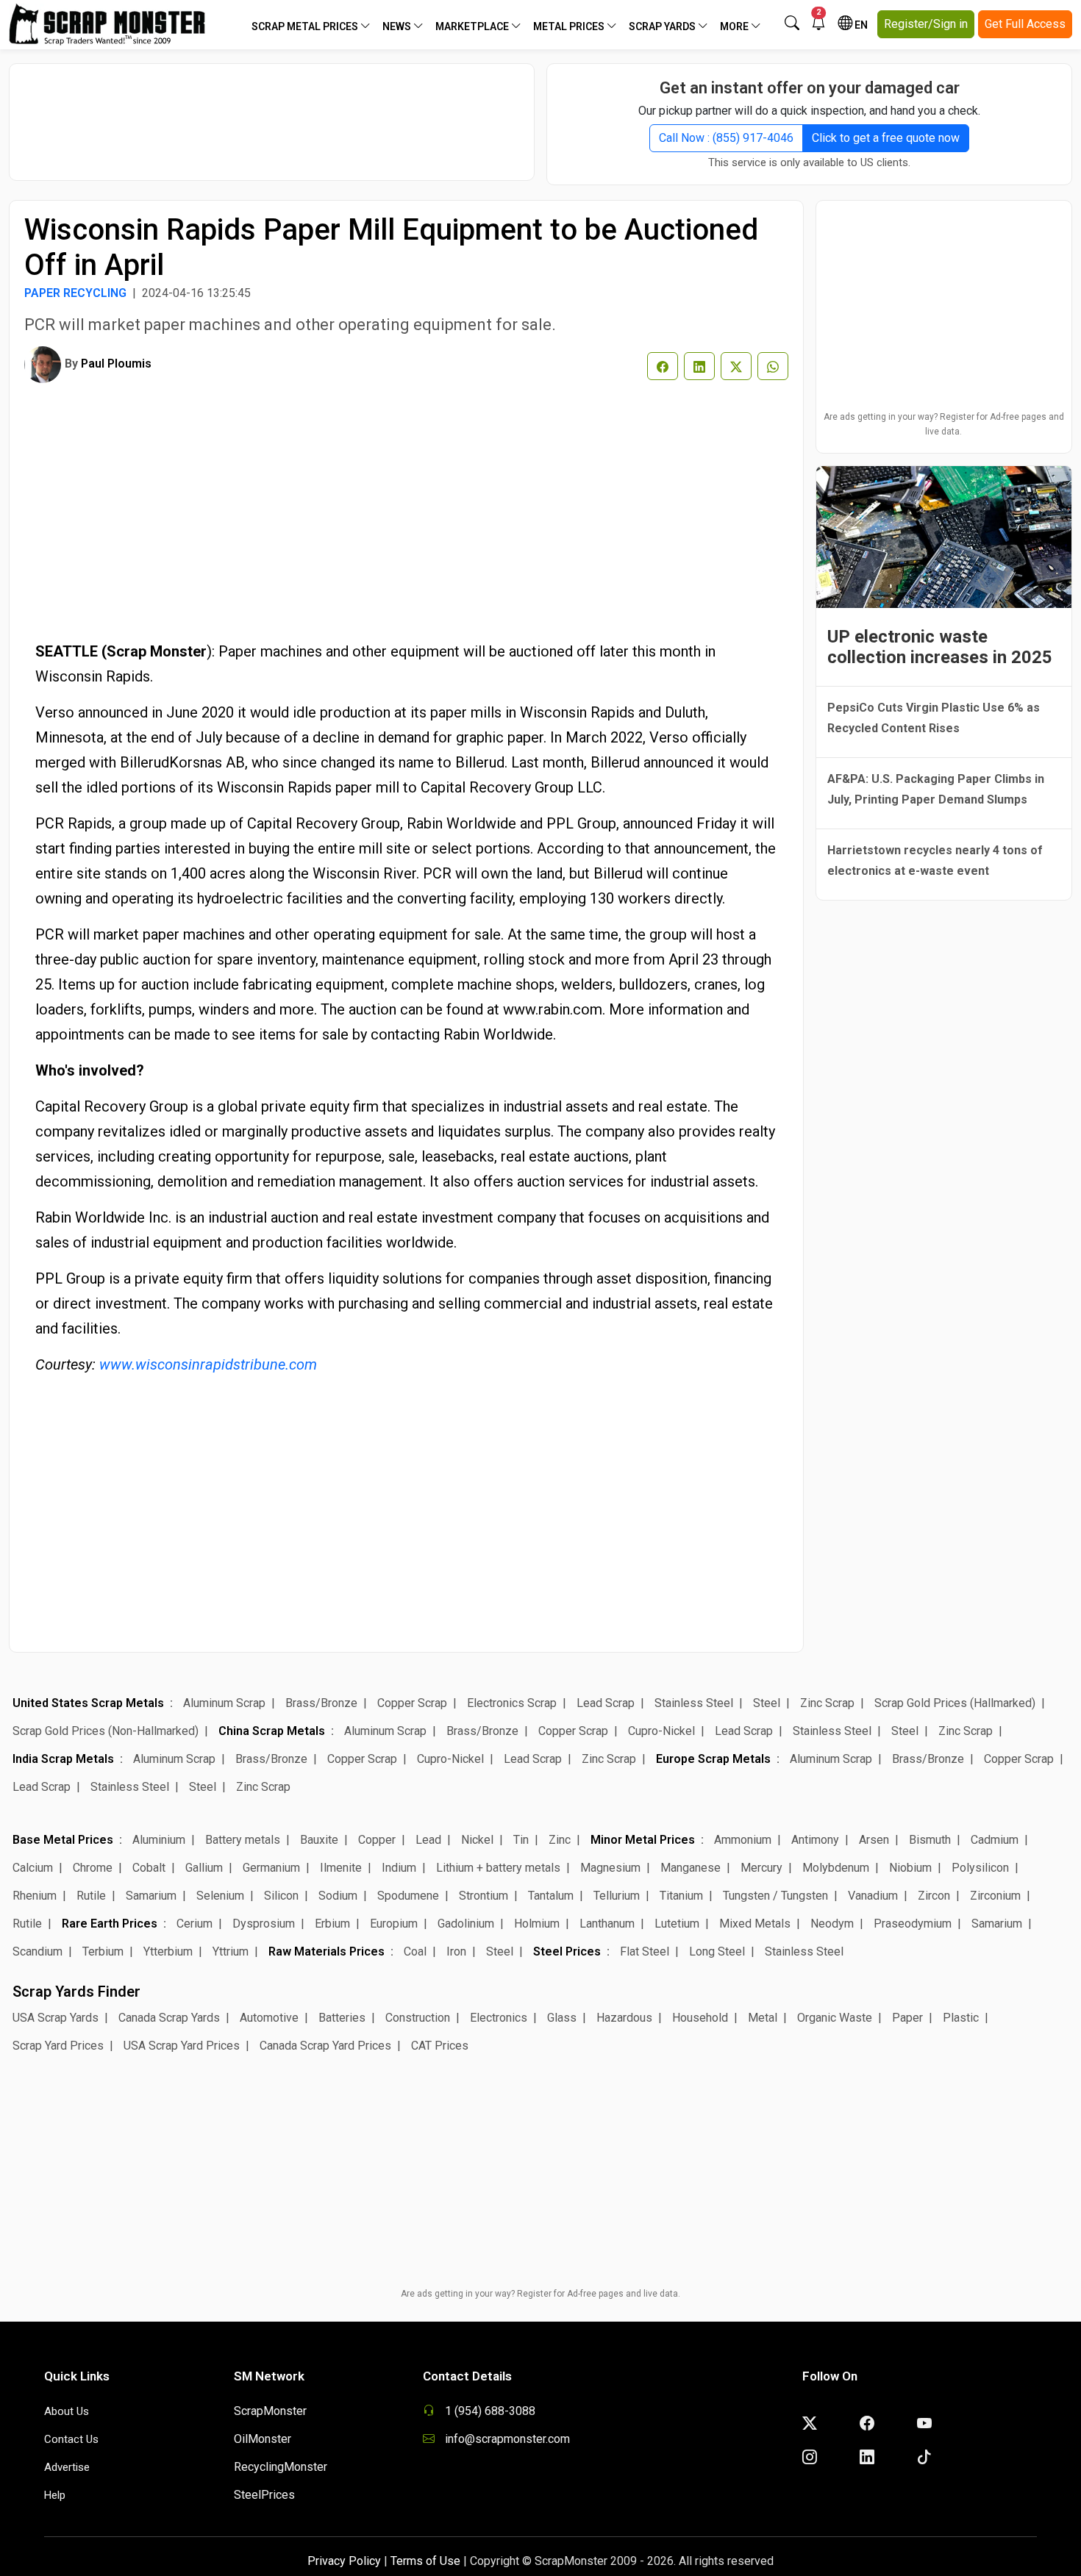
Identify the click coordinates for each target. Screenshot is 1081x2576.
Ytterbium (168, 1951)
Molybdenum (836, 1868)
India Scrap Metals (63, 1759)
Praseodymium (913, 1924)
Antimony (815, 1840)
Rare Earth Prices (110, 1924)
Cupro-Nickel (661, 1731)
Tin (521, 1840)
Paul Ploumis (116, 364)
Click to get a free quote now (886, 138)
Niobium (910, 1868)
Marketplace (473, 26)
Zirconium (995, 1896)
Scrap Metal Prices (306, 26)
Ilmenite (341, 1868)
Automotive (269, 2018)
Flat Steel (645, 1951)
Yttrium (231, 1951)
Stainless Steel (694, 1703)
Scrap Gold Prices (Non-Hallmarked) (106, 1731)
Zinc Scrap (827, 1703)
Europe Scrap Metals (713, 1759)
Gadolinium (466, 1924)
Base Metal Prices (63, 1840)
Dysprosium (264, 1924)
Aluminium (159, 1840)
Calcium (33, 1868)
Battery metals (243, 1840)
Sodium (338, 1896)
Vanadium (873, 1896)
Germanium (271, 1868)
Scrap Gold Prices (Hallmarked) (955, 1703)
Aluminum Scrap (224, 1703)
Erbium (332, 1924)
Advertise (67, 2467)
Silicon (281, 1896)
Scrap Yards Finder (76, 1992)
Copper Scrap (412, 1703)
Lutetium (677, 1924)
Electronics (499, 2018)
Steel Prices (567, 1951)
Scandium (38, 1951)
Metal (763, 2018)
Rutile (91, 1896)
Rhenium (35, 1896)
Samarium (151, 1896)
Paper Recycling (75, 293)
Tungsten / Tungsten (775, 1896)
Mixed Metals (755, 1924)
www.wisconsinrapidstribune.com (208, 1364)
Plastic (961, 2018)
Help (55, 2495)
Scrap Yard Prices (58, 2046)
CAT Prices (440, 2046)
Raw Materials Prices (327, 1951)
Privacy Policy (344, 2561)
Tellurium (617, 1896)
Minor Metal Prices (643, 1840)
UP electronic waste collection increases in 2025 (940, 647)
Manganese (691, 1868)
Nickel (477, 1840)
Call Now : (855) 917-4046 (726, 138)
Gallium (204, 1868)
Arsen (874, 1840)
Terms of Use (425, 2561)
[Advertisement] (272, 115)
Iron (456, 1951)
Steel (767, 1703)
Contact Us (71, 2439)
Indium (399, 1868)
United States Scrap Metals (88, 1703)
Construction (418, 2018)
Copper (377, 1840)
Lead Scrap (606, 1703)
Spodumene (408, 1896)
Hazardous (624, 2018)
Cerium (195, 1924)
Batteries (342, 2018)
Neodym (832, 1924)
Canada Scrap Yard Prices (325, 2046)
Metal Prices (570, 26)
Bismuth (930, 1840)
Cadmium (995, 1840)
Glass (562, 2018)
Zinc (560, 1840)
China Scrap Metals (272, 1731)
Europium (394, 1924)
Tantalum (551, 1896)
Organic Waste (835, 2018)
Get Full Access (1025, 24)
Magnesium (610, 1868)
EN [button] (860, 25)
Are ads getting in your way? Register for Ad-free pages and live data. (944, 424)
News (398, 26)
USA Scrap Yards (56, 2018)
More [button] (735, 26)
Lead (428, 1840)
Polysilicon (980, 1868)
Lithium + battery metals (498, 1868)
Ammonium (743, 1840)
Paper (907, 2018)
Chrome (93, 1868)
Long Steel (717, 1951)
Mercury (761, 1868)
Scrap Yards (663, 26)
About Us (67, 2411)
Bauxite (319, 1840)
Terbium (103, 1951)
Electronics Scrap (512, 1703)
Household (700, 2018)
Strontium (484, 1896)
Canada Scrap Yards (169, 2018)
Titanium (681, 1896)
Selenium (220, 1896)
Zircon (934, 1896)
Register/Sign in (926, 24)
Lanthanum (607, 1924)
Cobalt (149, 1868)
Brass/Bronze (321, 1703)
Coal (415, 1951)
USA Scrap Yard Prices (182, 2046)
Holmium (537, 1924)
